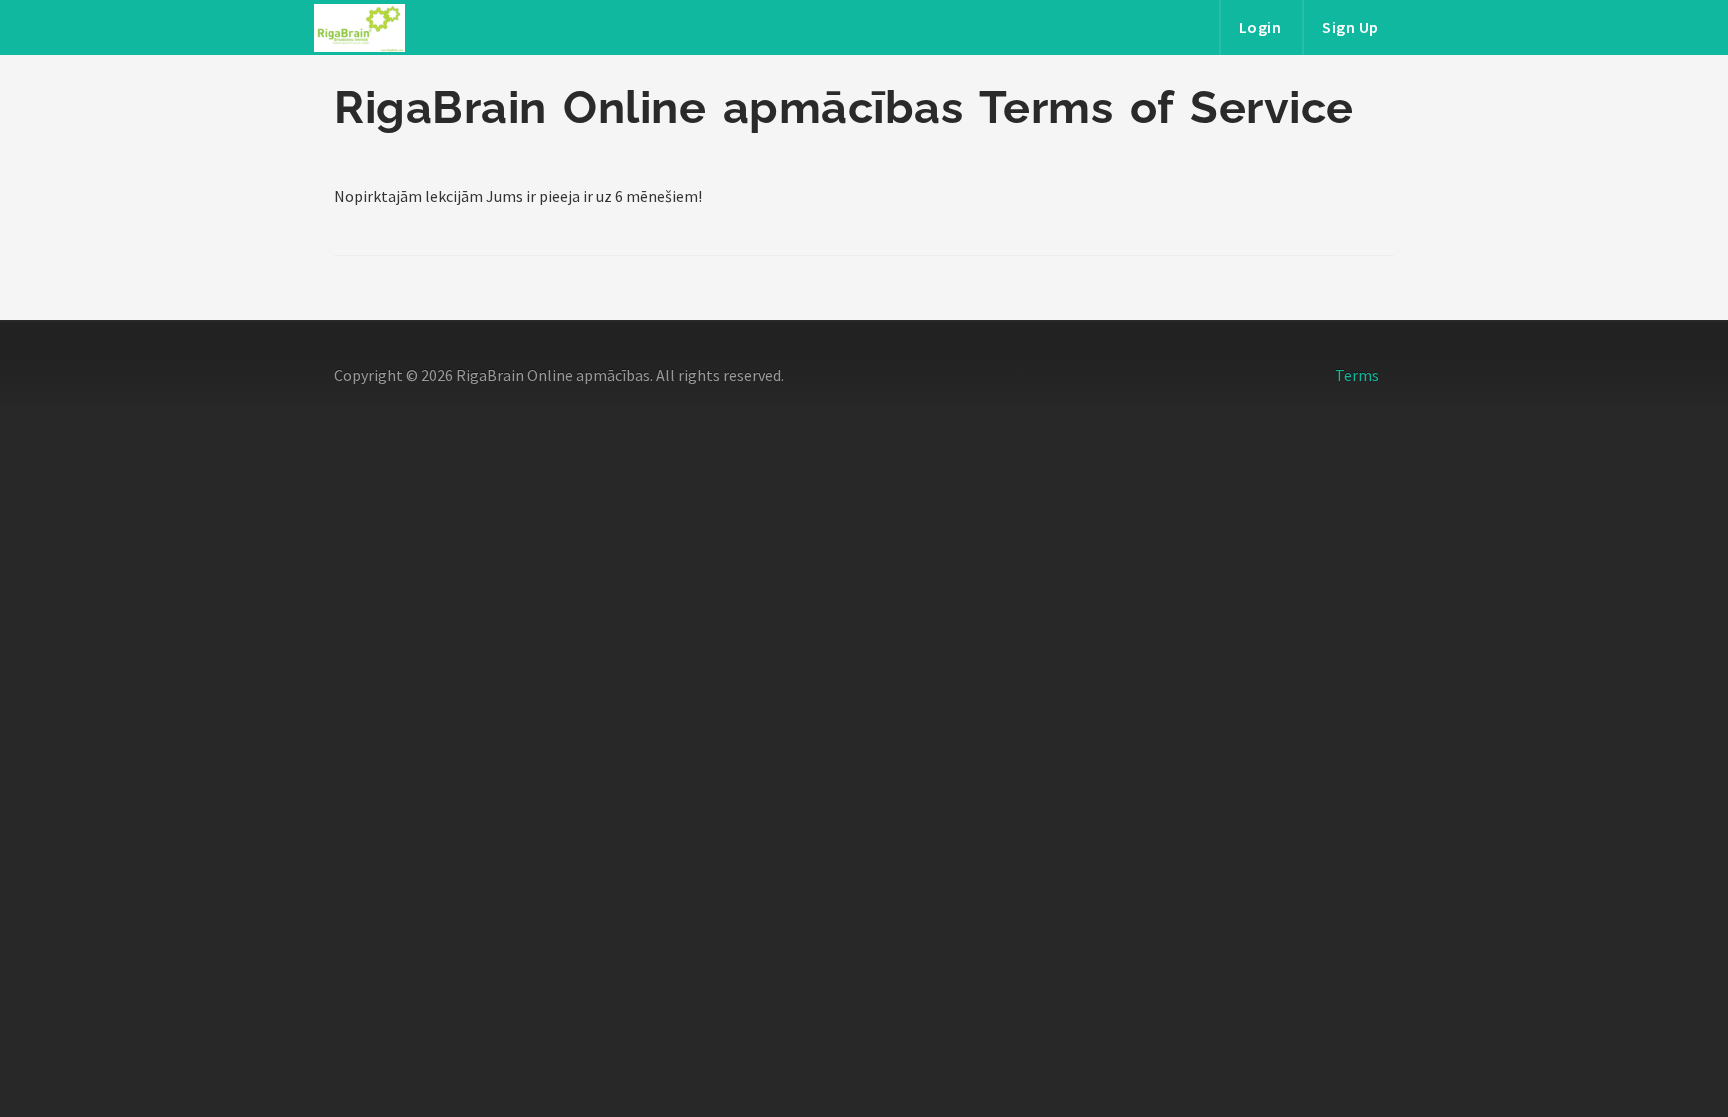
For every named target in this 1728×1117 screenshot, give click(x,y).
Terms (1357, 375)
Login (1260, 27)
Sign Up (1350, 27)
